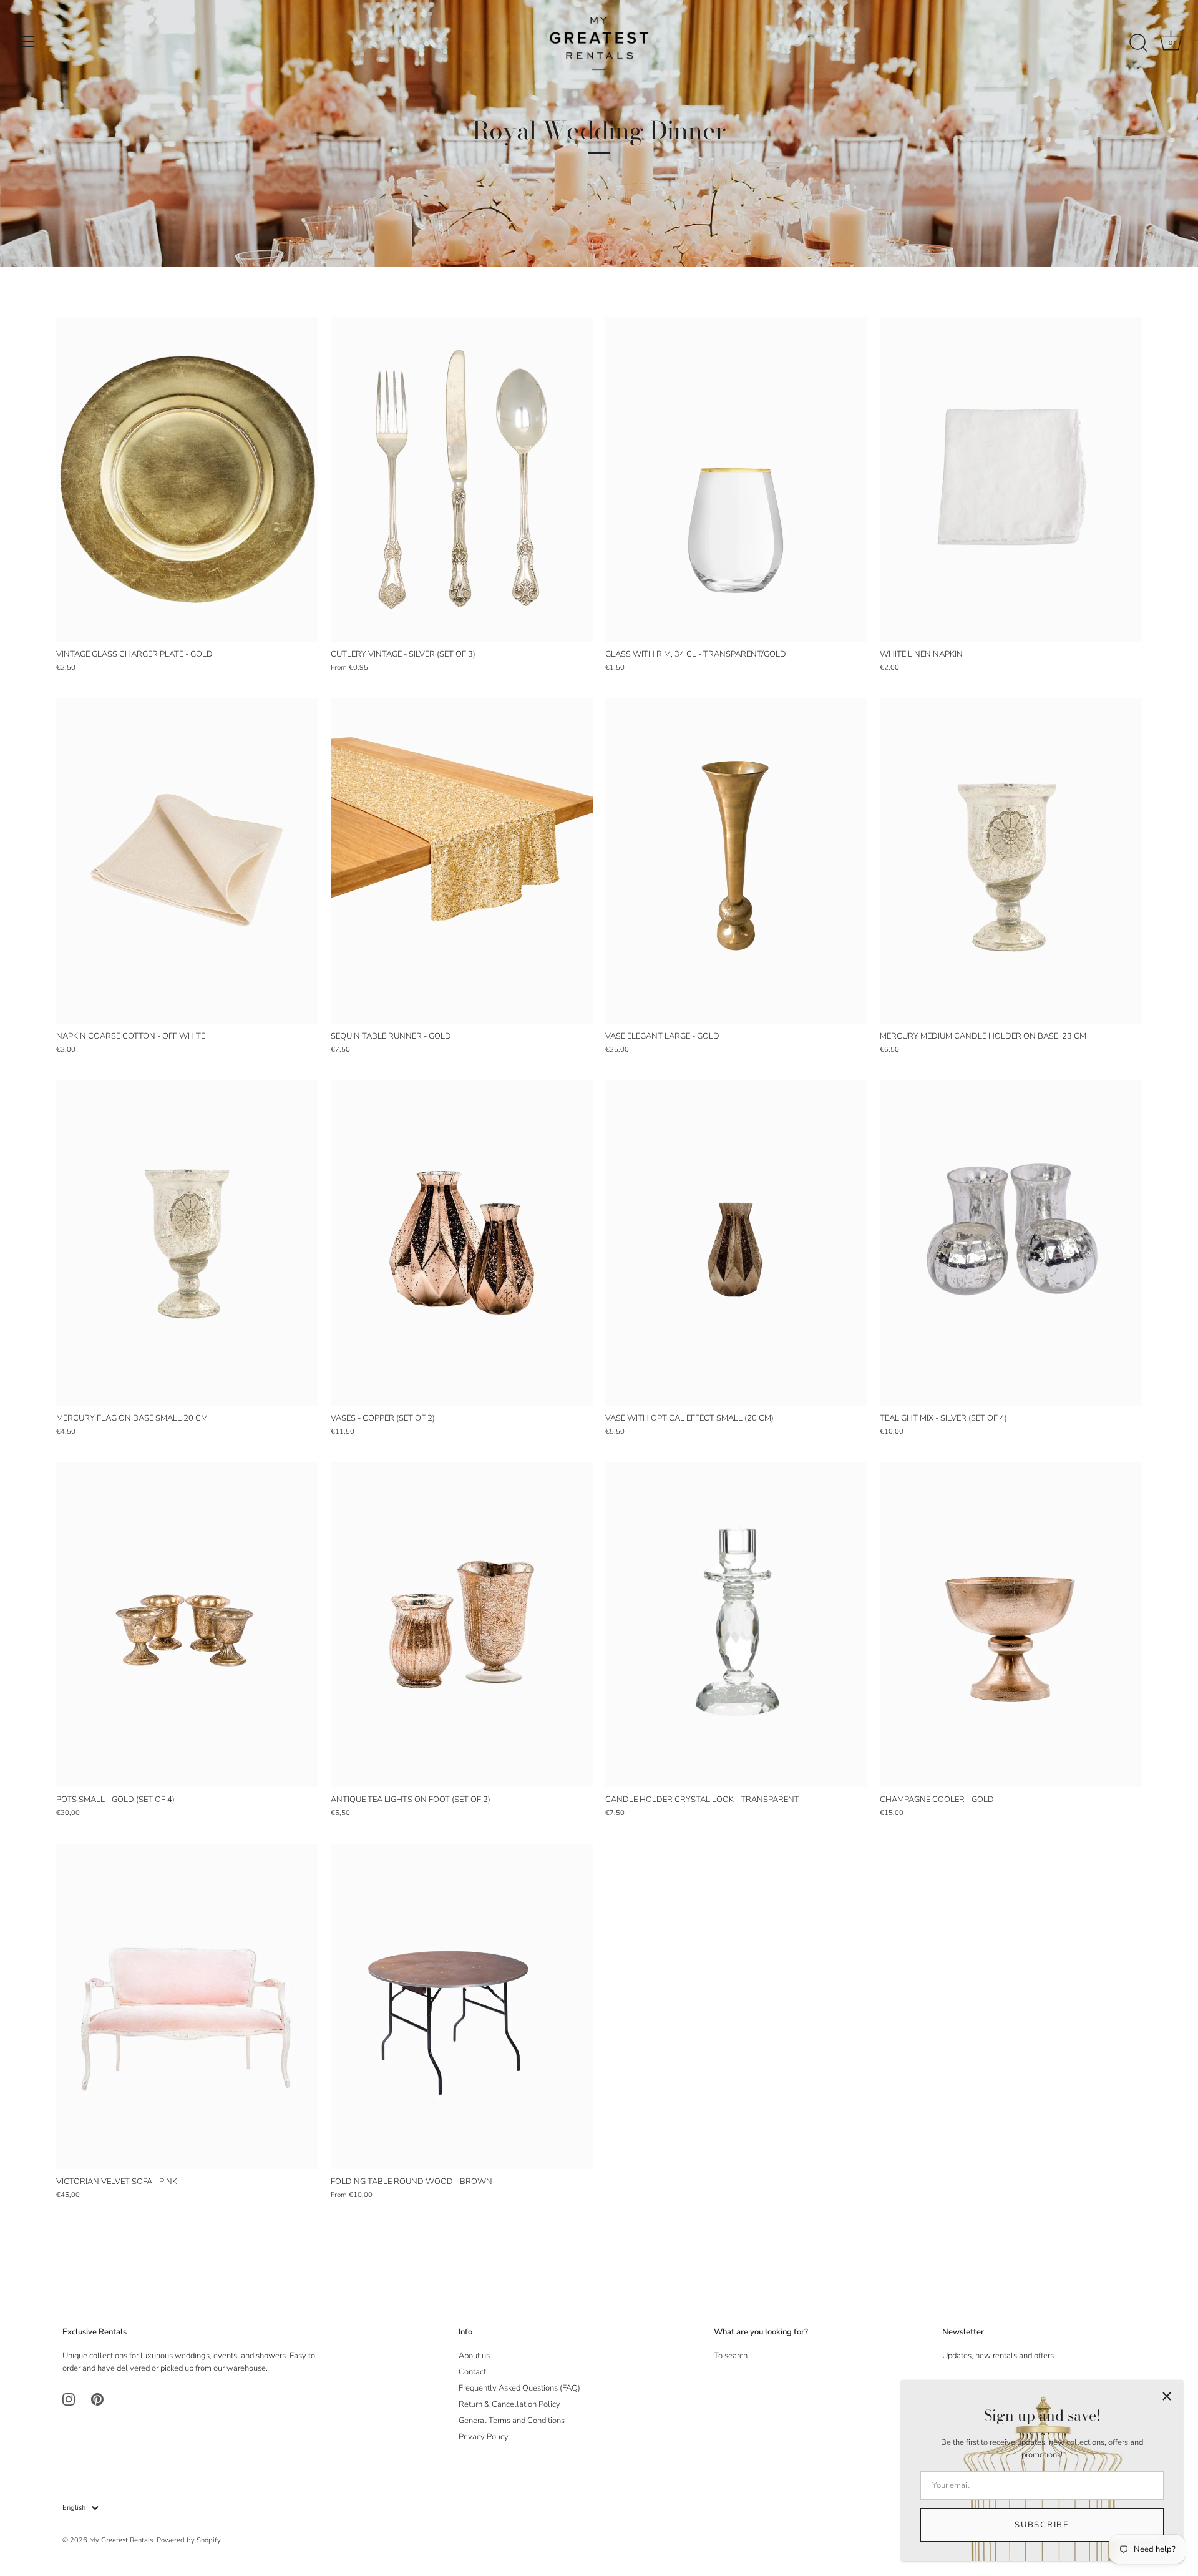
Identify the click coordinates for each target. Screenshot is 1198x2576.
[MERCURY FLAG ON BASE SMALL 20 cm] (187, 1243)
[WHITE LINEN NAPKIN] (1011, 479)
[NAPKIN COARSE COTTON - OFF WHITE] (187, 861)
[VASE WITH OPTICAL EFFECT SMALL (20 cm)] (736, 1243)
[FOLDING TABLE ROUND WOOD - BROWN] (462, 2007)
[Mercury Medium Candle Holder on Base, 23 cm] (1011, 861)
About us (474, 2356)
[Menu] (27, 41)
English (74, 2508)
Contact (472, 2372)
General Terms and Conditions (512, 2421)
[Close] (1167, 2396)
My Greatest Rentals (121, 2540)
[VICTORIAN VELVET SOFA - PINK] (187, 2007)
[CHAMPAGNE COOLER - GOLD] (1011, 1625)
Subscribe (1042, 2525)
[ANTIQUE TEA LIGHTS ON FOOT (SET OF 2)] (462, 1625)
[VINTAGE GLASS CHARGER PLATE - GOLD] (187, 479)
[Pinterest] (97, 2399)
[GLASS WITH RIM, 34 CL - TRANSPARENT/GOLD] (736, 479)
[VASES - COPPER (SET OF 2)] (462, 1243)
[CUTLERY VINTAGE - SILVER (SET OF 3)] (462, 479)
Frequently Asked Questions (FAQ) (519, 2388)
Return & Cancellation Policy (509, 2404)
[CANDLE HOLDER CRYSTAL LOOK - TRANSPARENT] (736, 1625)
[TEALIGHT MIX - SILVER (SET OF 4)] (1011, 1243)
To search (731, 2356)
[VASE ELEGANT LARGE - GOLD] (736, 861)
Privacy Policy (484, 2437)
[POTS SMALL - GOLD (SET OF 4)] (187, 1625)
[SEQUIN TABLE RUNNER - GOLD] (462, 861)
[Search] (1138, 43)
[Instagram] (69, 2399)
